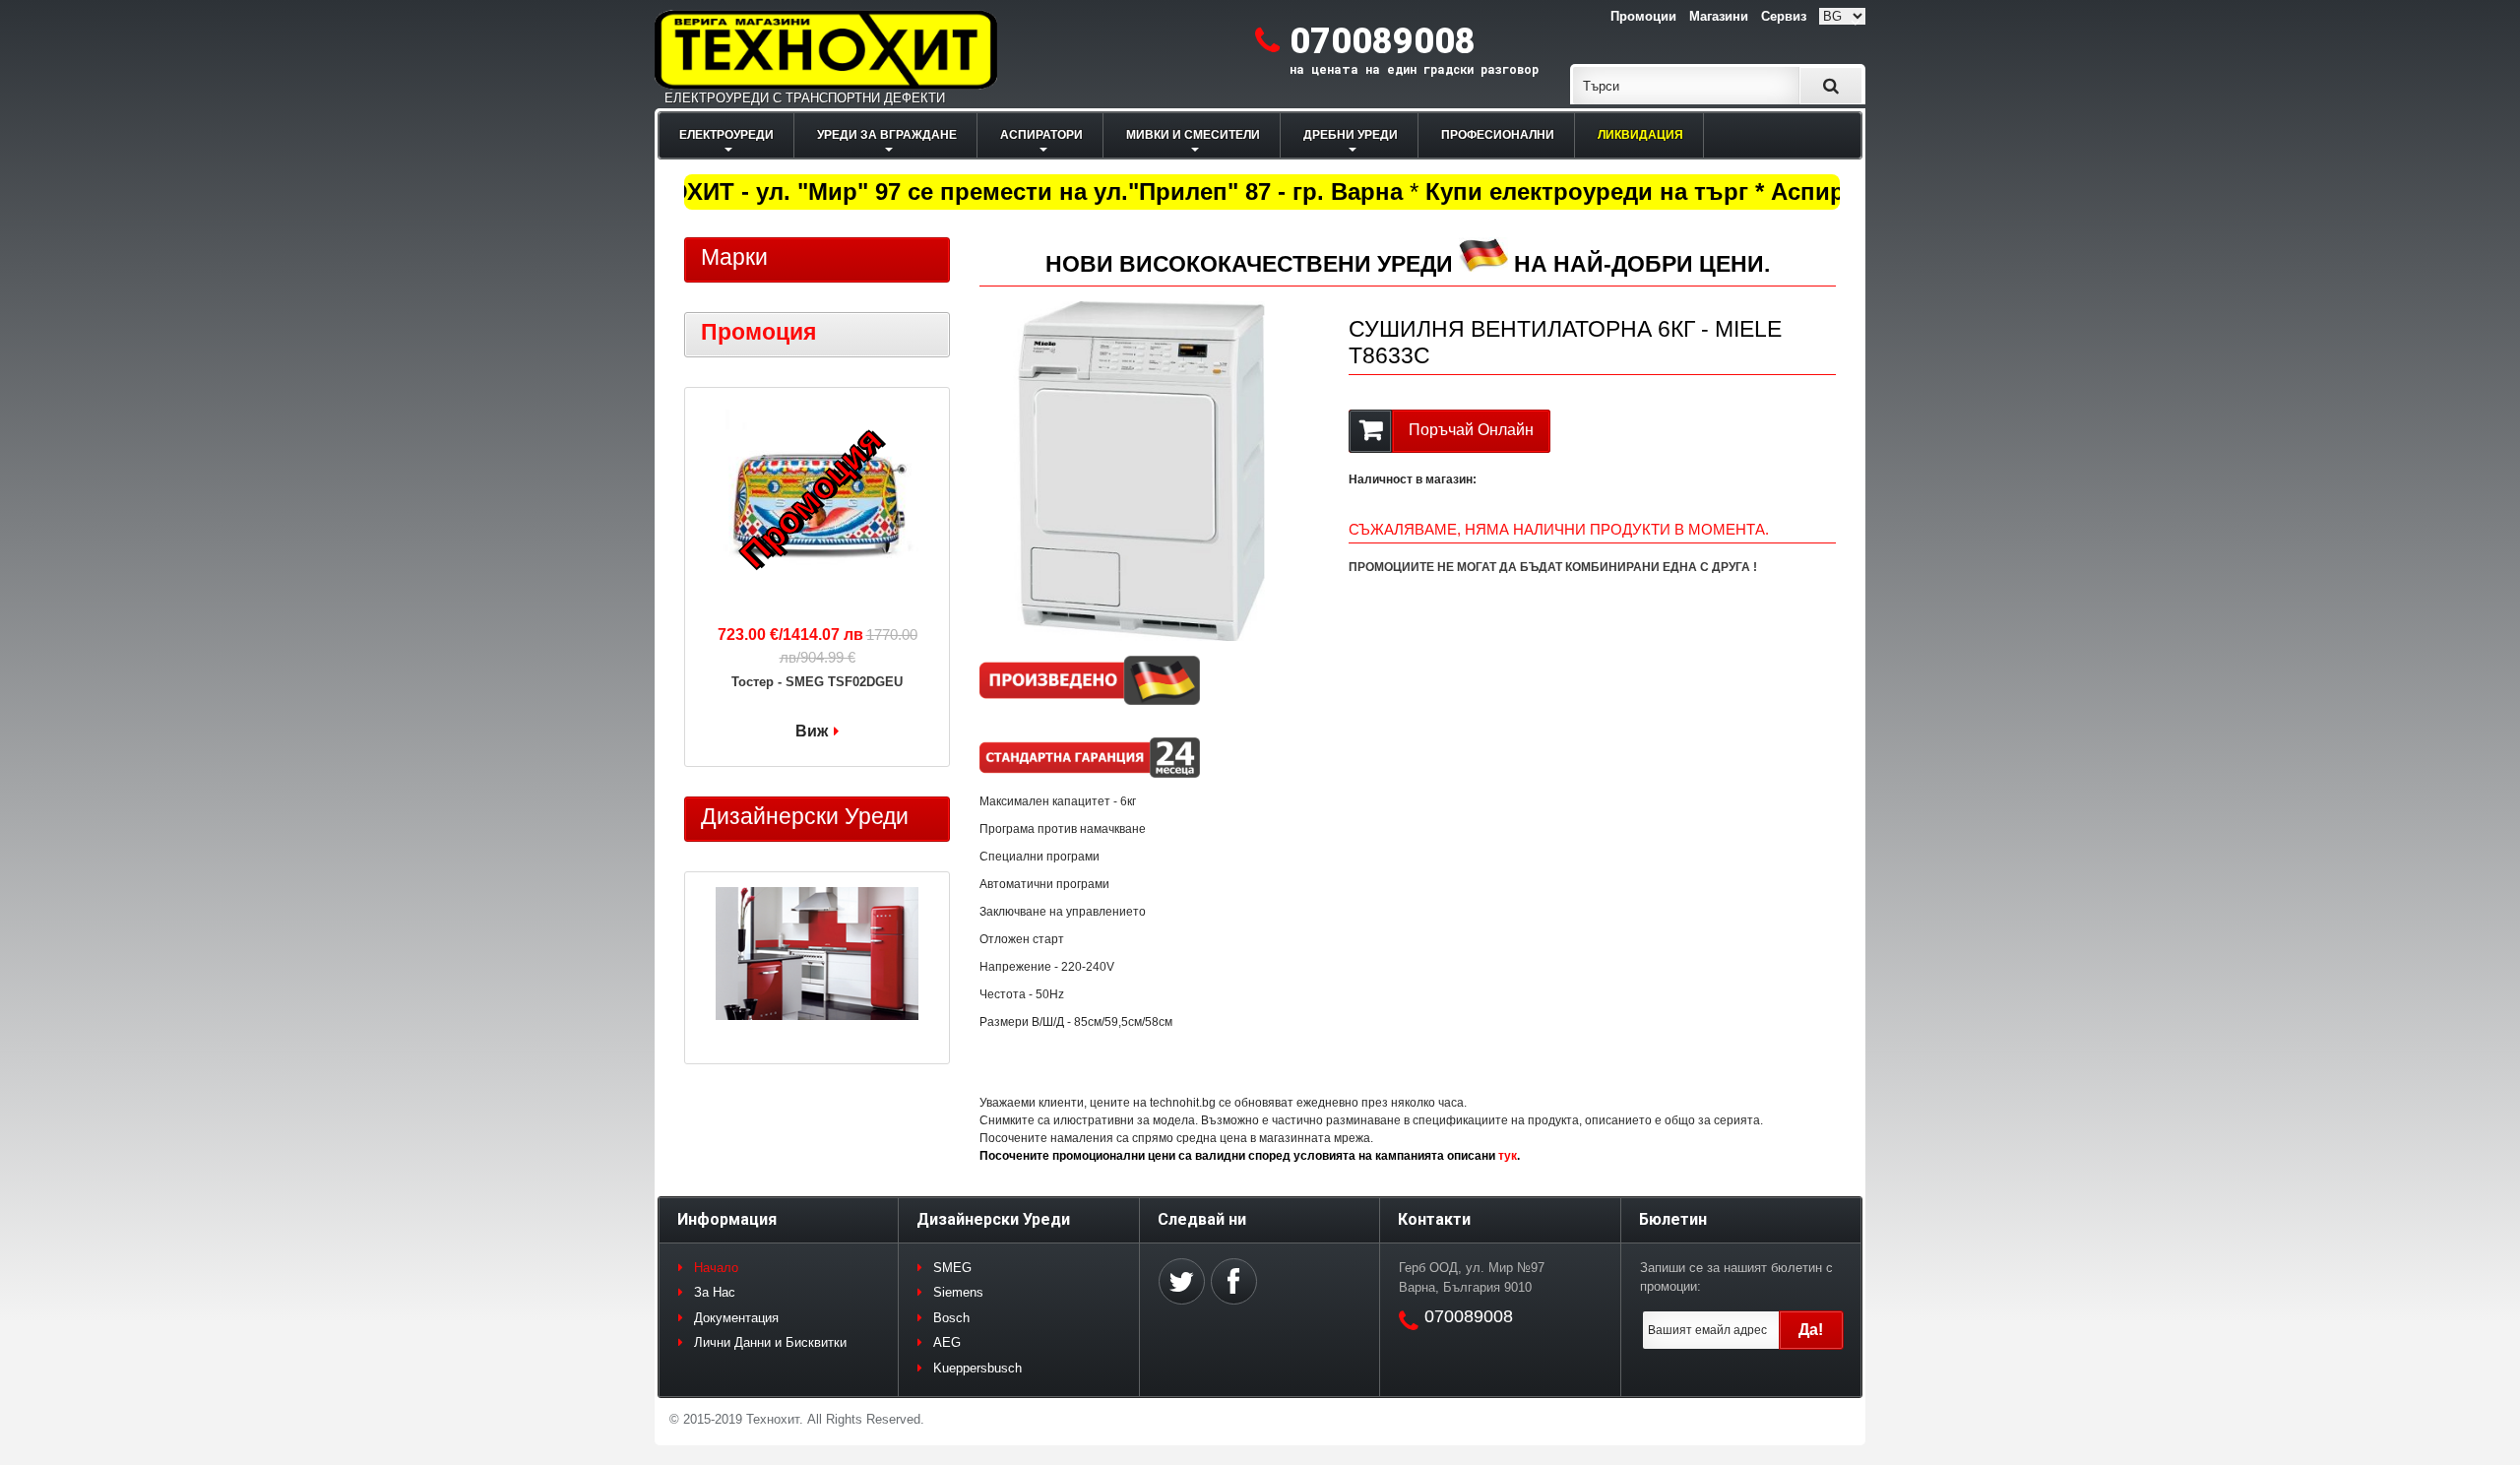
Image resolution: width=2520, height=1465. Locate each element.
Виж (812, 731)
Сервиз (1784, 16)
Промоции (1643, 16)
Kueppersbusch (977, 1368)
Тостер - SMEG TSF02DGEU (817, 682)
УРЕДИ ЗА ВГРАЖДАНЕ (887, 135)
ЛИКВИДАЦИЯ (1640, 135)
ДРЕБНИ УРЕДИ (1351, 135)
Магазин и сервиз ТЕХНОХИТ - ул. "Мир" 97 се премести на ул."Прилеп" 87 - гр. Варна (875, 191)
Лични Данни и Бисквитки (770, 1342)
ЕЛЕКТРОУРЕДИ (726, 135)
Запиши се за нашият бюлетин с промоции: (1736, 1277)
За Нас (715, 1292)
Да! (1811, 1330)
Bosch (951, 1318)
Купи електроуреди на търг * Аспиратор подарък (1697, 191)
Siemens (958, 1292)
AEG (947, 1342)
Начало (716, 1268)
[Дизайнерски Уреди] (817, 956)
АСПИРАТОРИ (1041, 135)
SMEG (952, 1268)
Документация (736, 1318)
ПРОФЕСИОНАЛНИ (1498, 135)
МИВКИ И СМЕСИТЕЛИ (1193, 135)
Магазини (1719, 16)
